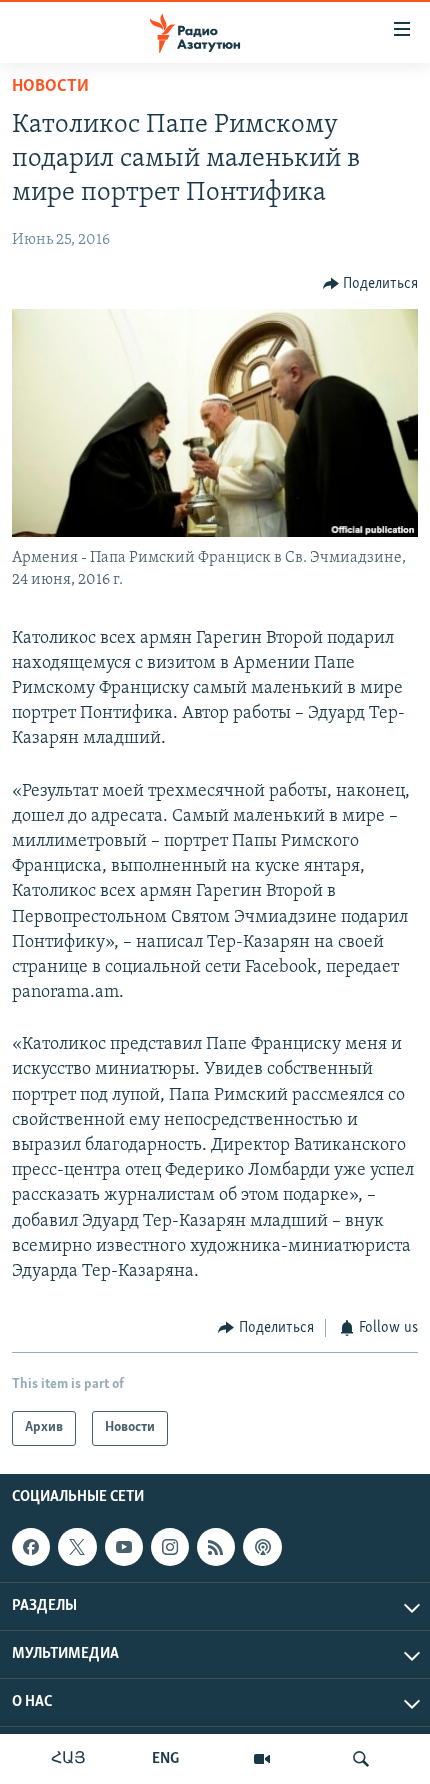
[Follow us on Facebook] (31, 1547)
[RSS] (216, 1547)
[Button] (371, 284)
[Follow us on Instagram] (170, 1547)
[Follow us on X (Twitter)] (77, 1547)
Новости (50, 87)
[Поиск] (361, 1759)
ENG (165, 1759)
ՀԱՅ (68, 1759)
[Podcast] (262, 1547)
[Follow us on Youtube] (124, 1547)
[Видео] (262, 1759)
